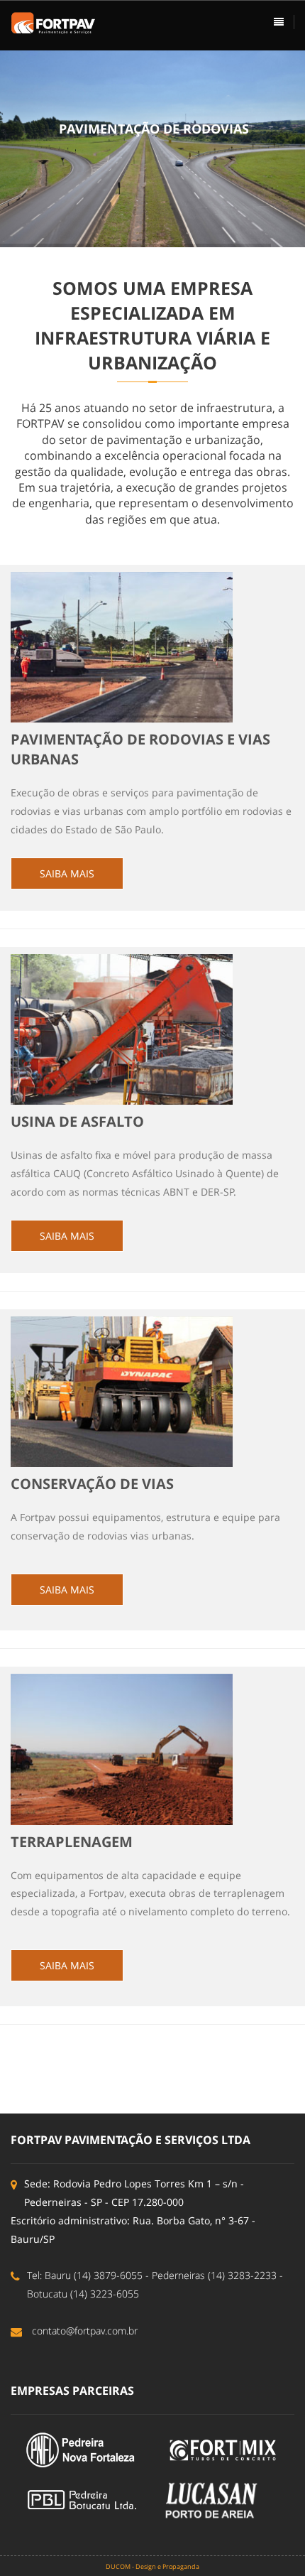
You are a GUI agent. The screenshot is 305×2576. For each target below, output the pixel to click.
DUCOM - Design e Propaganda (152, 2566)
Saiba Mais (67, 873)
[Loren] (53, 22)
